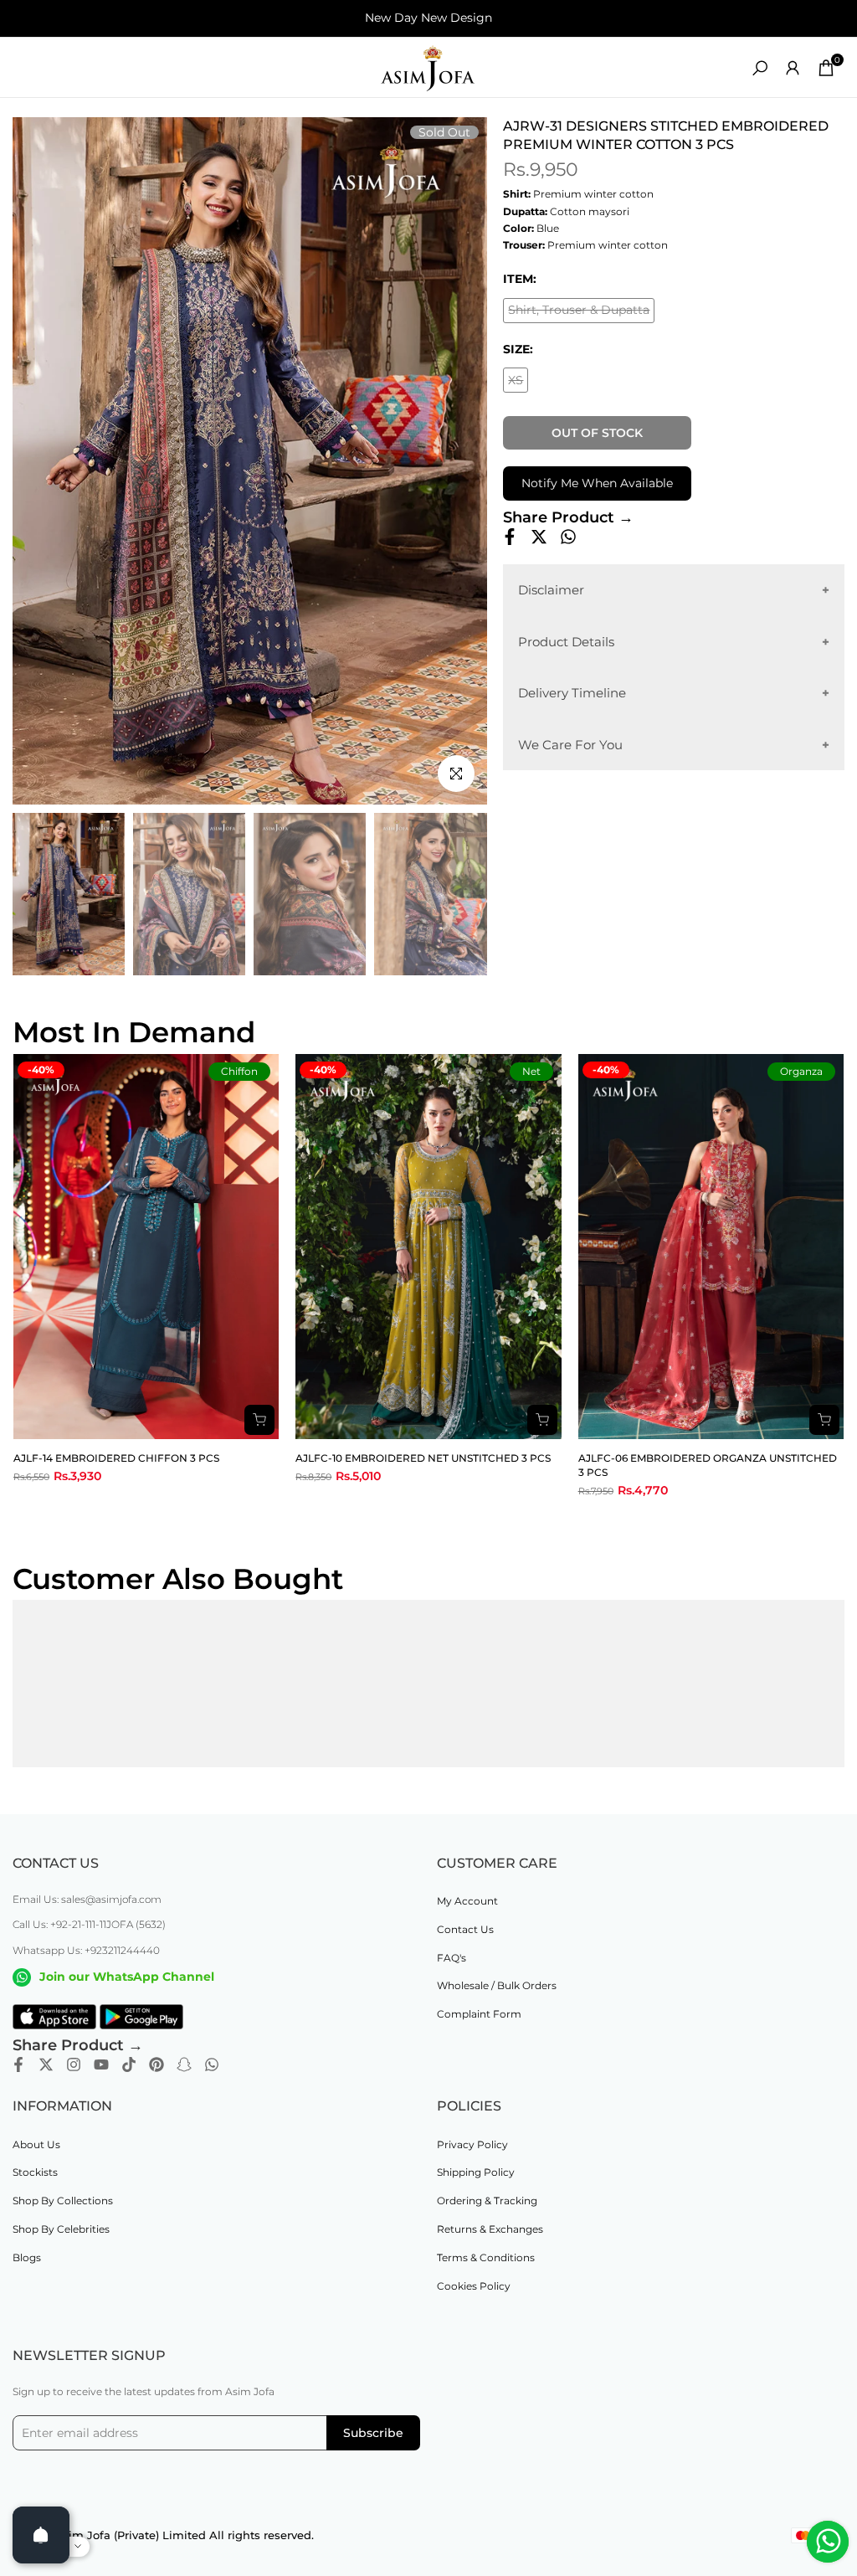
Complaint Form (479, 2014)
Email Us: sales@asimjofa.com (87, 1899)
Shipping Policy (476, 2172)
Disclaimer (551, 590)
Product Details (566, 642)
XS (518, 383)
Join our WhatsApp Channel (127, 1977)
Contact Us (465, 1929)
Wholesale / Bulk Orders (497, 1985)
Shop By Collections (63, 2201)
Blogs (27, 2257)
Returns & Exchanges (490, 2229)
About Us (36, 2144)
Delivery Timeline (572, 693)
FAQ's (452, 1958)
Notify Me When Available (597, 483)
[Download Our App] (54, 2017)
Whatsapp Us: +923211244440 (86, 1950)
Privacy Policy (472, 2144)
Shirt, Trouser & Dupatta (579, 313)
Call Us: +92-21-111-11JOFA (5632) (89, 1924)
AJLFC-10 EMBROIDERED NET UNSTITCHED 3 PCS (423, 1458)
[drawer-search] (760, 68)
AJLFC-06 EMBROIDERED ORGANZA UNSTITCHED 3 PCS (708, 1465)
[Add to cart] (259, 1420)
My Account (467, 1901)
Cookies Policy (474, 2286)
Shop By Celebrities (61, 2229)
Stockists (35, 2172)
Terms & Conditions (486, 2257)
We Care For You (570, 745)
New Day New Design (428, 18)
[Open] (41, 2535)
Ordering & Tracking (487, 2201)
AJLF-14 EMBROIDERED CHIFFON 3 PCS (116, 1458)
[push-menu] (25, 68)
